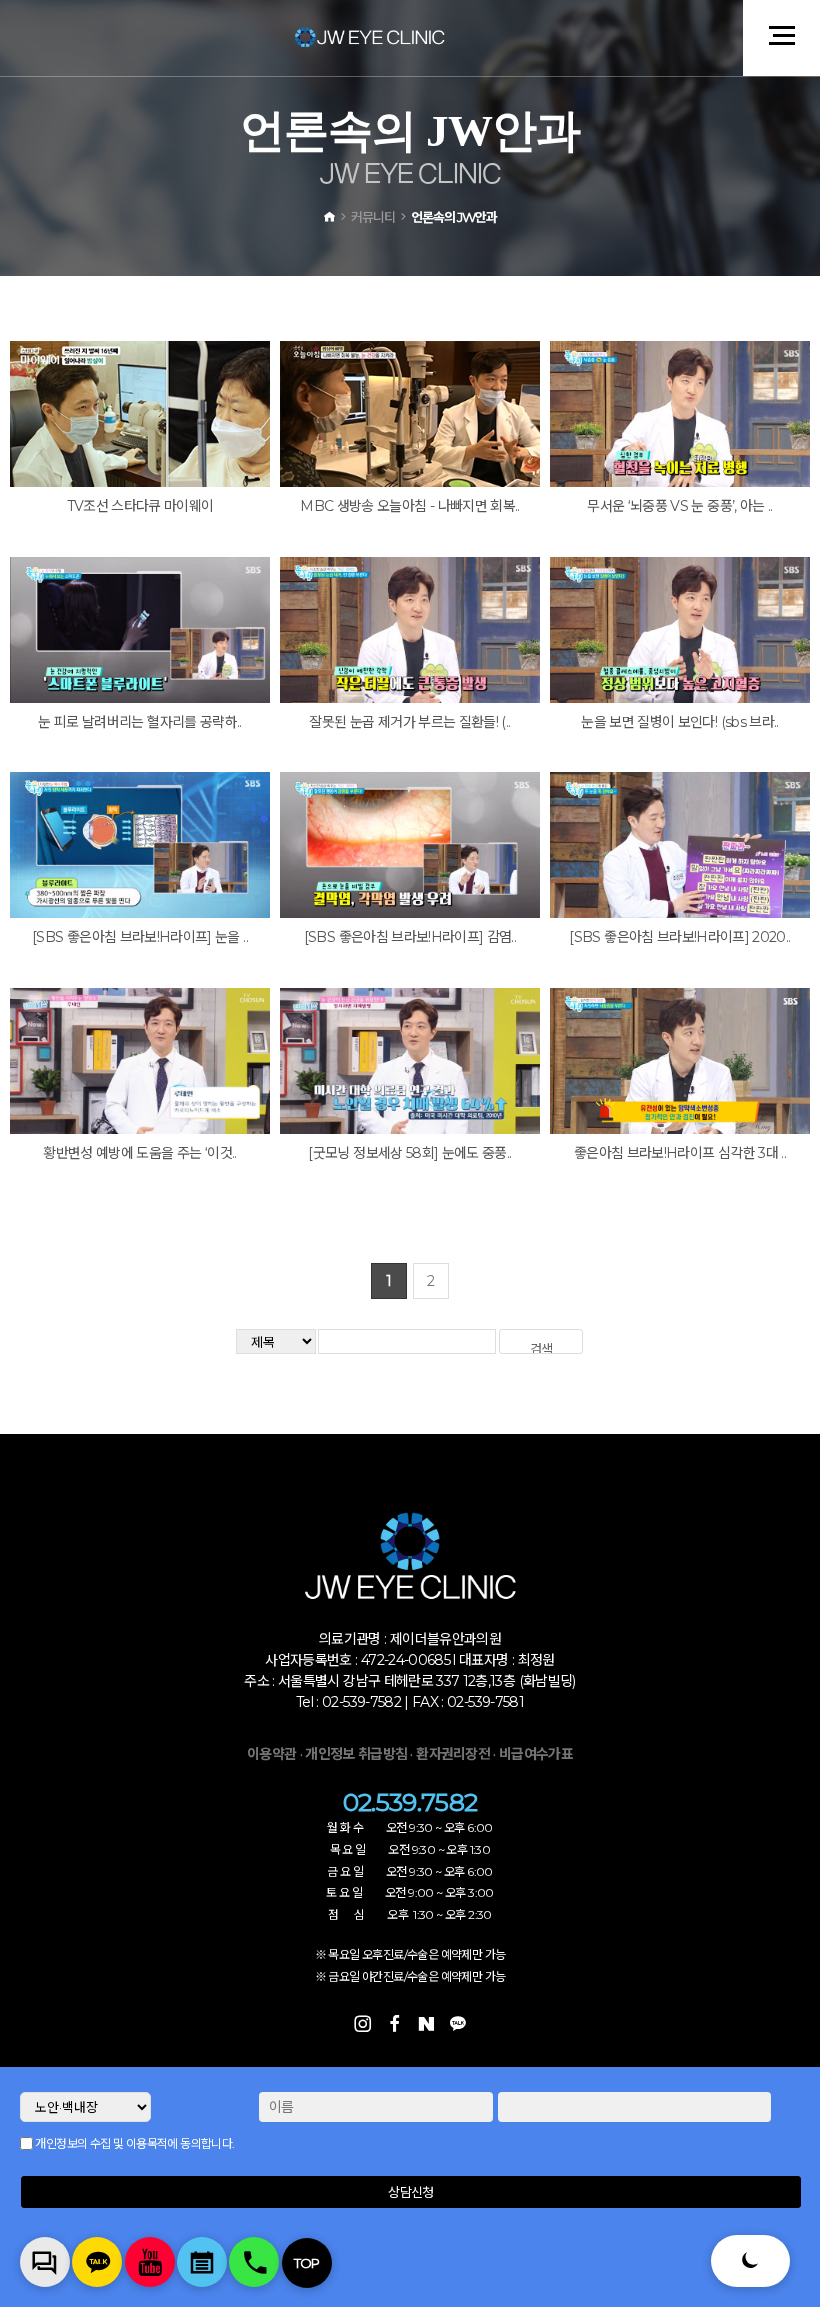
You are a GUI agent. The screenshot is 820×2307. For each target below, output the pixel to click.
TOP (307, 2263)
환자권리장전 (454, 1754)
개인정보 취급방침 (356, 1754)
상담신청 (410, 2192)
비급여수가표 (536, 1754)
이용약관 (271, 1754)
